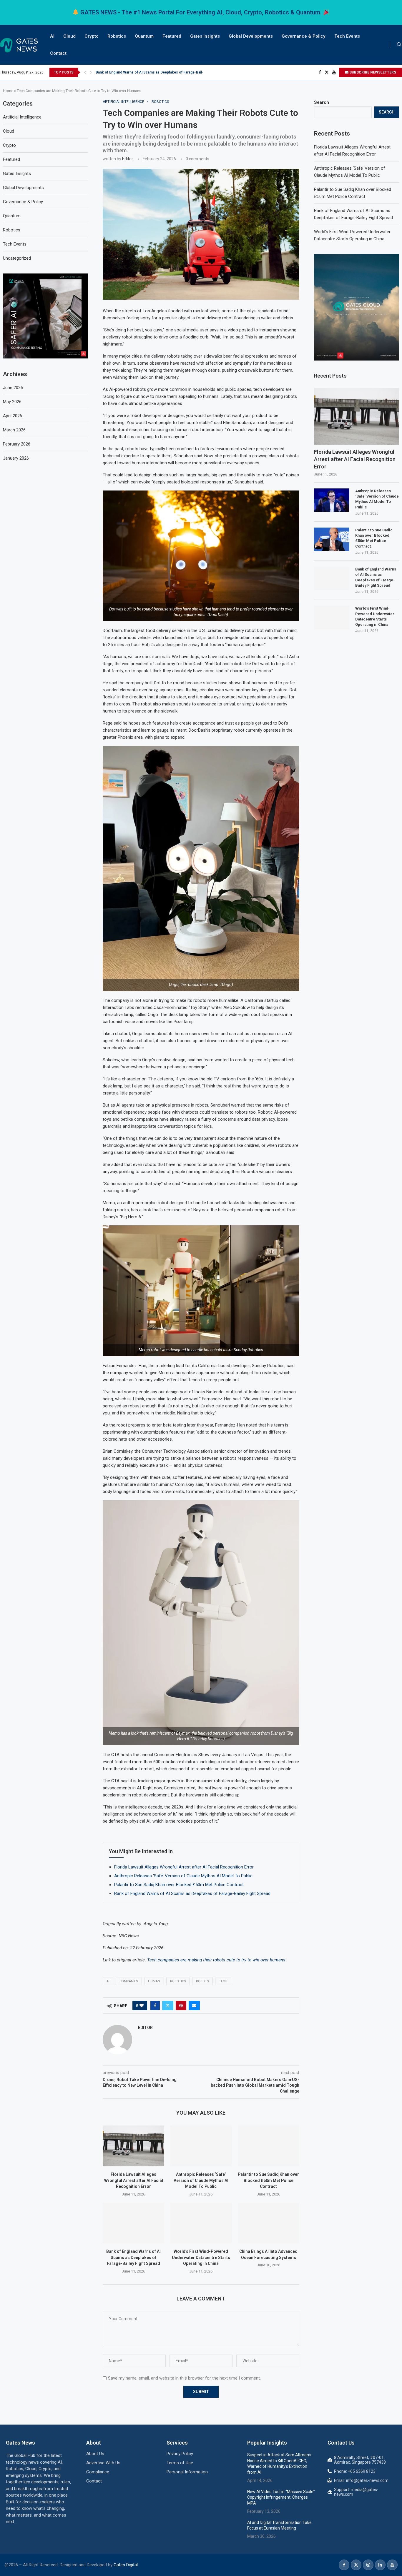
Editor (128, 159)
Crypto (92, 36)
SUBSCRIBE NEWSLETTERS (372, 72)
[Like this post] (142, 2006)
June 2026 (13, 388)
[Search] (399, 45)
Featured (172, 36)
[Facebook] (320, 72)
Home (8, 91)
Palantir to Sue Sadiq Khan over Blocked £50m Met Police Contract (179, 1885)
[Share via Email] (194, 2006)
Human (154, 1981)
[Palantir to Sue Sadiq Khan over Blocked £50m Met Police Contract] (269, 2146)
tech (223, 1981)
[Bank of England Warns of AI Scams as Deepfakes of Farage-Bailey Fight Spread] (133, 2223)
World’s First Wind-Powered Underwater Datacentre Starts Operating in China (159, 72)
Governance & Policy (304, 36)
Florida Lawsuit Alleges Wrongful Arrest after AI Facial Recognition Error (184, 1867)
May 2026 (12, 402)
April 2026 (13, 416)
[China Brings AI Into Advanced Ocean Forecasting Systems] (269, 2223)
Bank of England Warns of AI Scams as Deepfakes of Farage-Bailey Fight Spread (192, 1893)
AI (52, 36)
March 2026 (14, 430)
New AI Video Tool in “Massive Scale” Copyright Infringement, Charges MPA (281, 2497)
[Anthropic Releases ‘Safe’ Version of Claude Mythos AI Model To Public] (201, 2146)
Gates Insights (205, 36)
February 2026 (17, 444)
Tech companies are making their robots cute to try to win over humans (216, 1960)
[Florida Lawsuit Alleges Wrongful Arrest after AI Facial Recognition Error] (133, 2146)
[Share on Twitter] (168, 2006)
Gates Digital (126, 2565)
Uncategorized (17, 258)
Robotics (117, 36)
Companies (129, 1981)
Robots (202, 1981)
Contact (58, 53)
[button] (85, 72)
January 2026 (16, 458)
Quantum (144, 36)
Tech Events (347, 36)
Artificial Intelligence (22, 117)
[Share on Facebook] (155, 2006)
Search (322, 102)
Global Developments (251, 36)
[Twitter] (327, 72)
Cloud (69, 36)
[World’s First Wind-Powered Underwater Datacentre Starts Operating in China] (201, 2223)
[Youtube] (334, 72)
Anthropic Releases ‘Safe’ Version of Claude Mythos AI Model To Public (183, 1876)
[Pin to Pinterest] (181, 2006)
